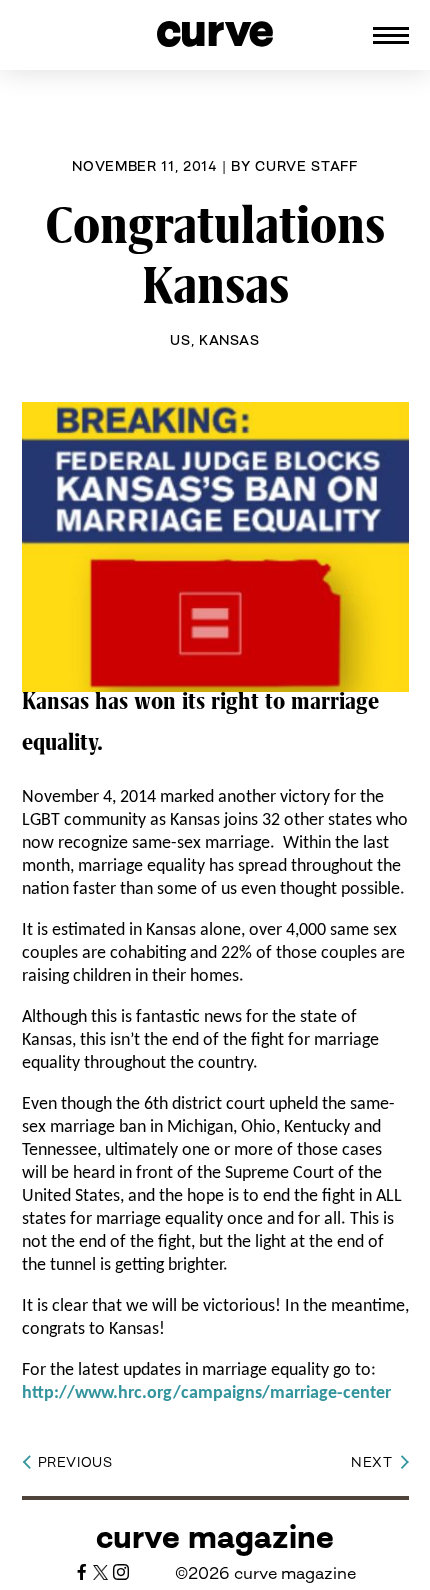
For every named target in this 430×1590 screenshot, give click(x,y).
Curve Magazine (215, 1537)
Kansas (229, 340)
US (180, 340)
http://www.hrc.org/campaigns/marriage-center (206, 1393)
